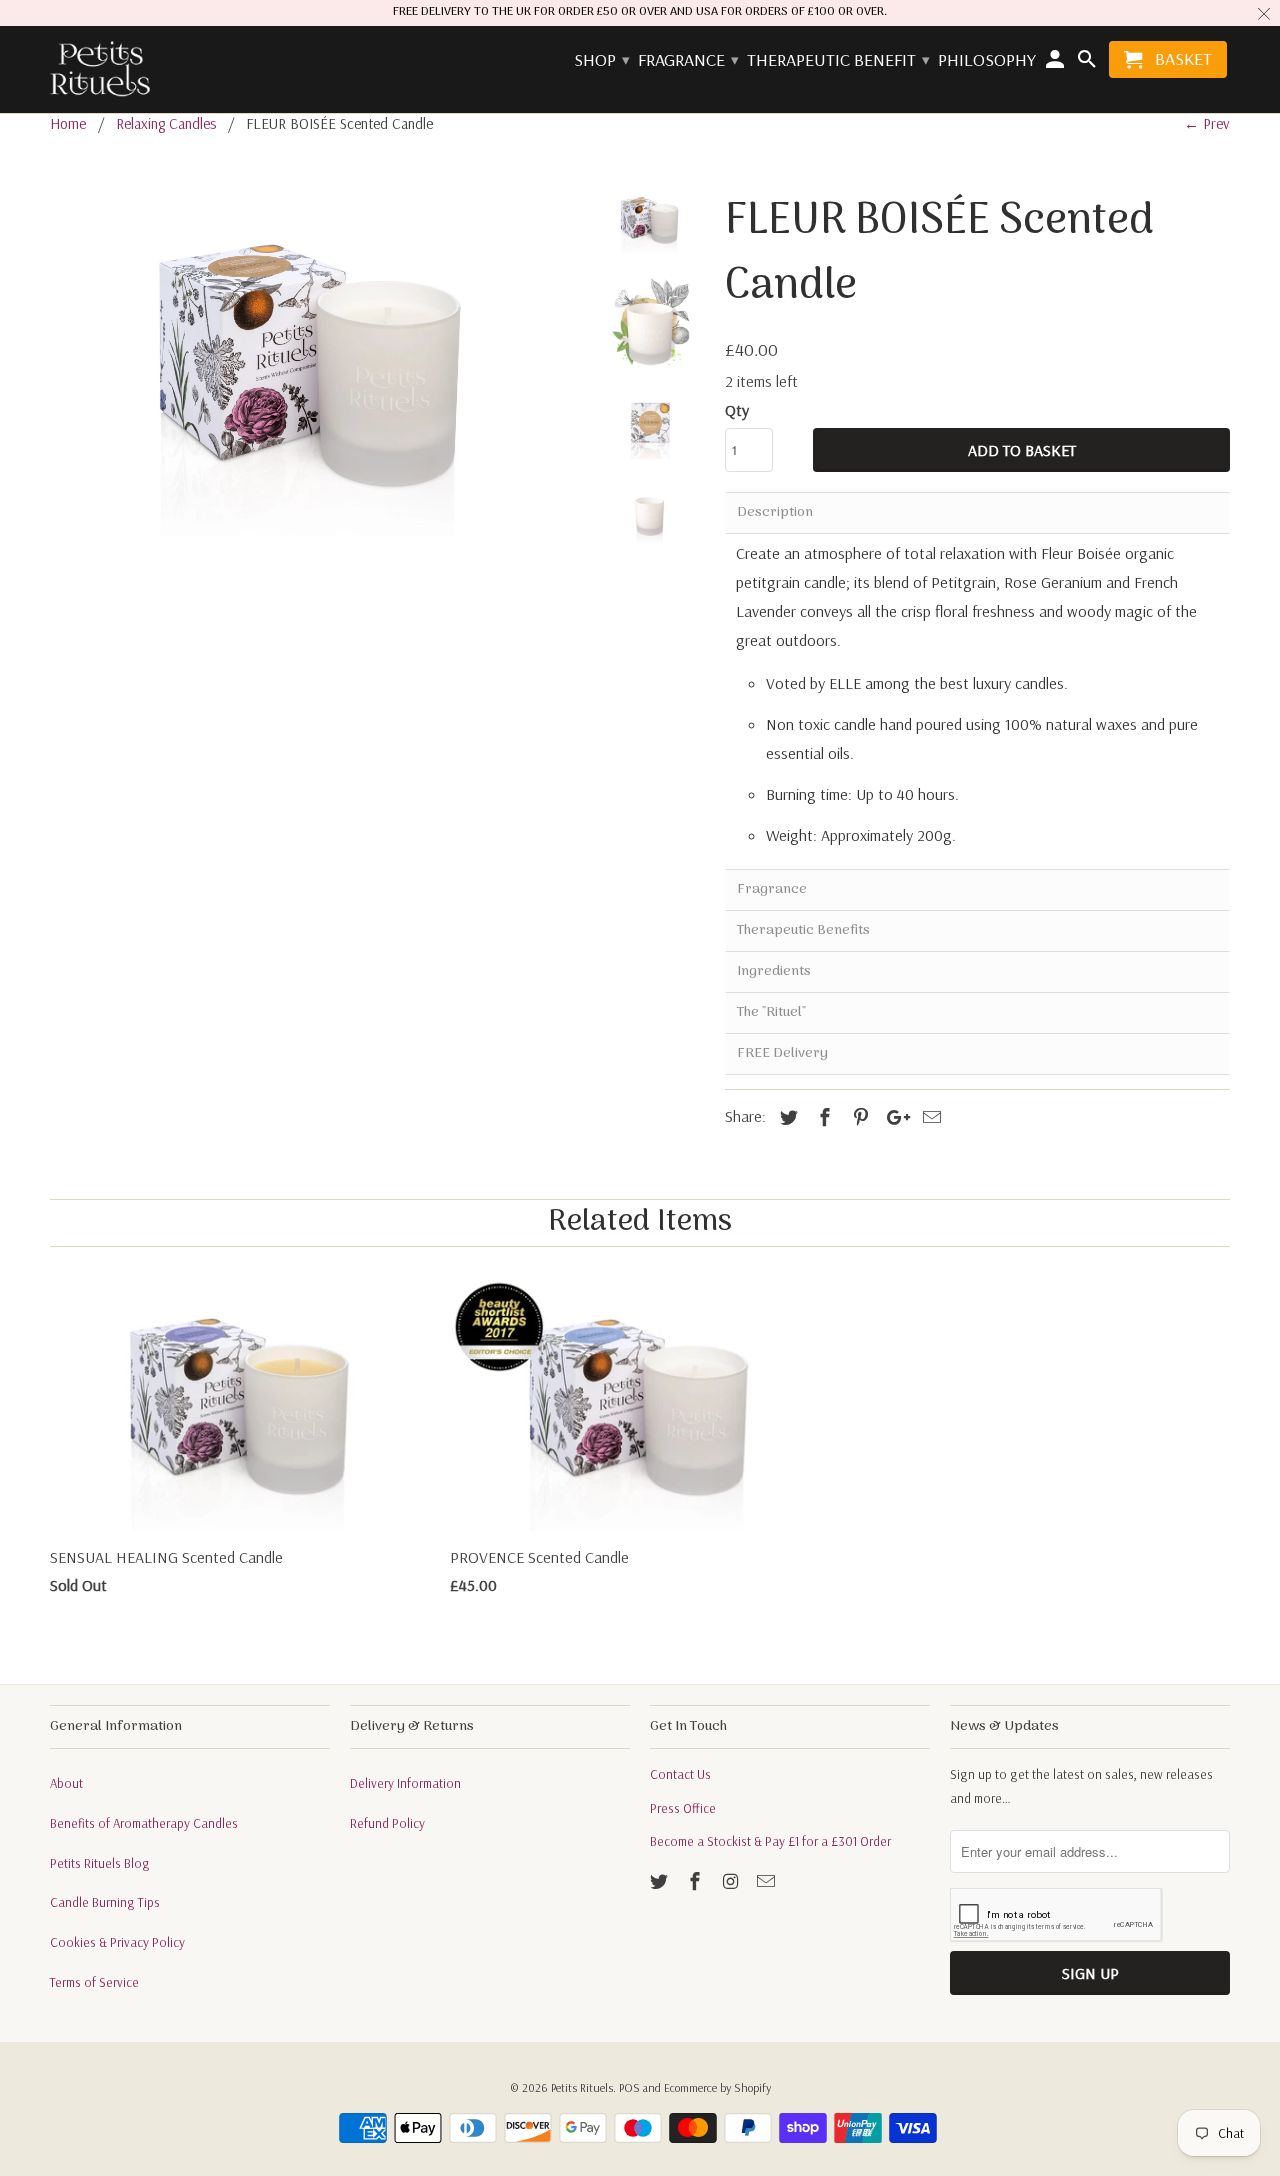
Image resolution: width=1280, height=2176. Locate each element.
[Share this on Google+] (893, 1117)
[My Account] (1057, 63)
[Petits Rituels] (100, 70)
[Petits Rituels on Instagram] (733, 1881)
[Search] (1088, 63)
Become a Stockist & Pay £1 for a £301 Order (770, 1841)
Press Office (683, 1808)
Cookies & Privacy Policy (117, 1942)
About (66, 1783)
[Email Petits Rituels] (768, 1881)
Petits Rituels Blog (100, 1863)
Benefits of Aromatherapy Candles (144, 1823)
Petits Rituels (582, 2087)
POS (629, 2087)
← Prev (1207, 123)
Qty (737, 410)
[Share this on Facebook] (822, 1117)
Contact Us (680, 1774)
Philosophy (987, 60)
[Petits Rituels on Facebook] (697, 1881)
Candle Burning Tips (105, 1902)
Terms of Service (94, 1982)
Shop (601, 60)
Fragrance (687, 60)
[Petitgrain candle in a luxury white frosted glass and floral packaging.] (312, 361)
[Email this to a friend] (929, 1117)
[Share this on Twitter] (786, 1117)
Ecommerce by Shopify (717, 2087)
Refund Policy (387, 1823)
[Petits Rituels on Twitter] (661, 1881)
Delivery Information (405, 1783)
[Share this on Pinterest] (858, 1117)
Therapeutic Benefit (837, 60)
